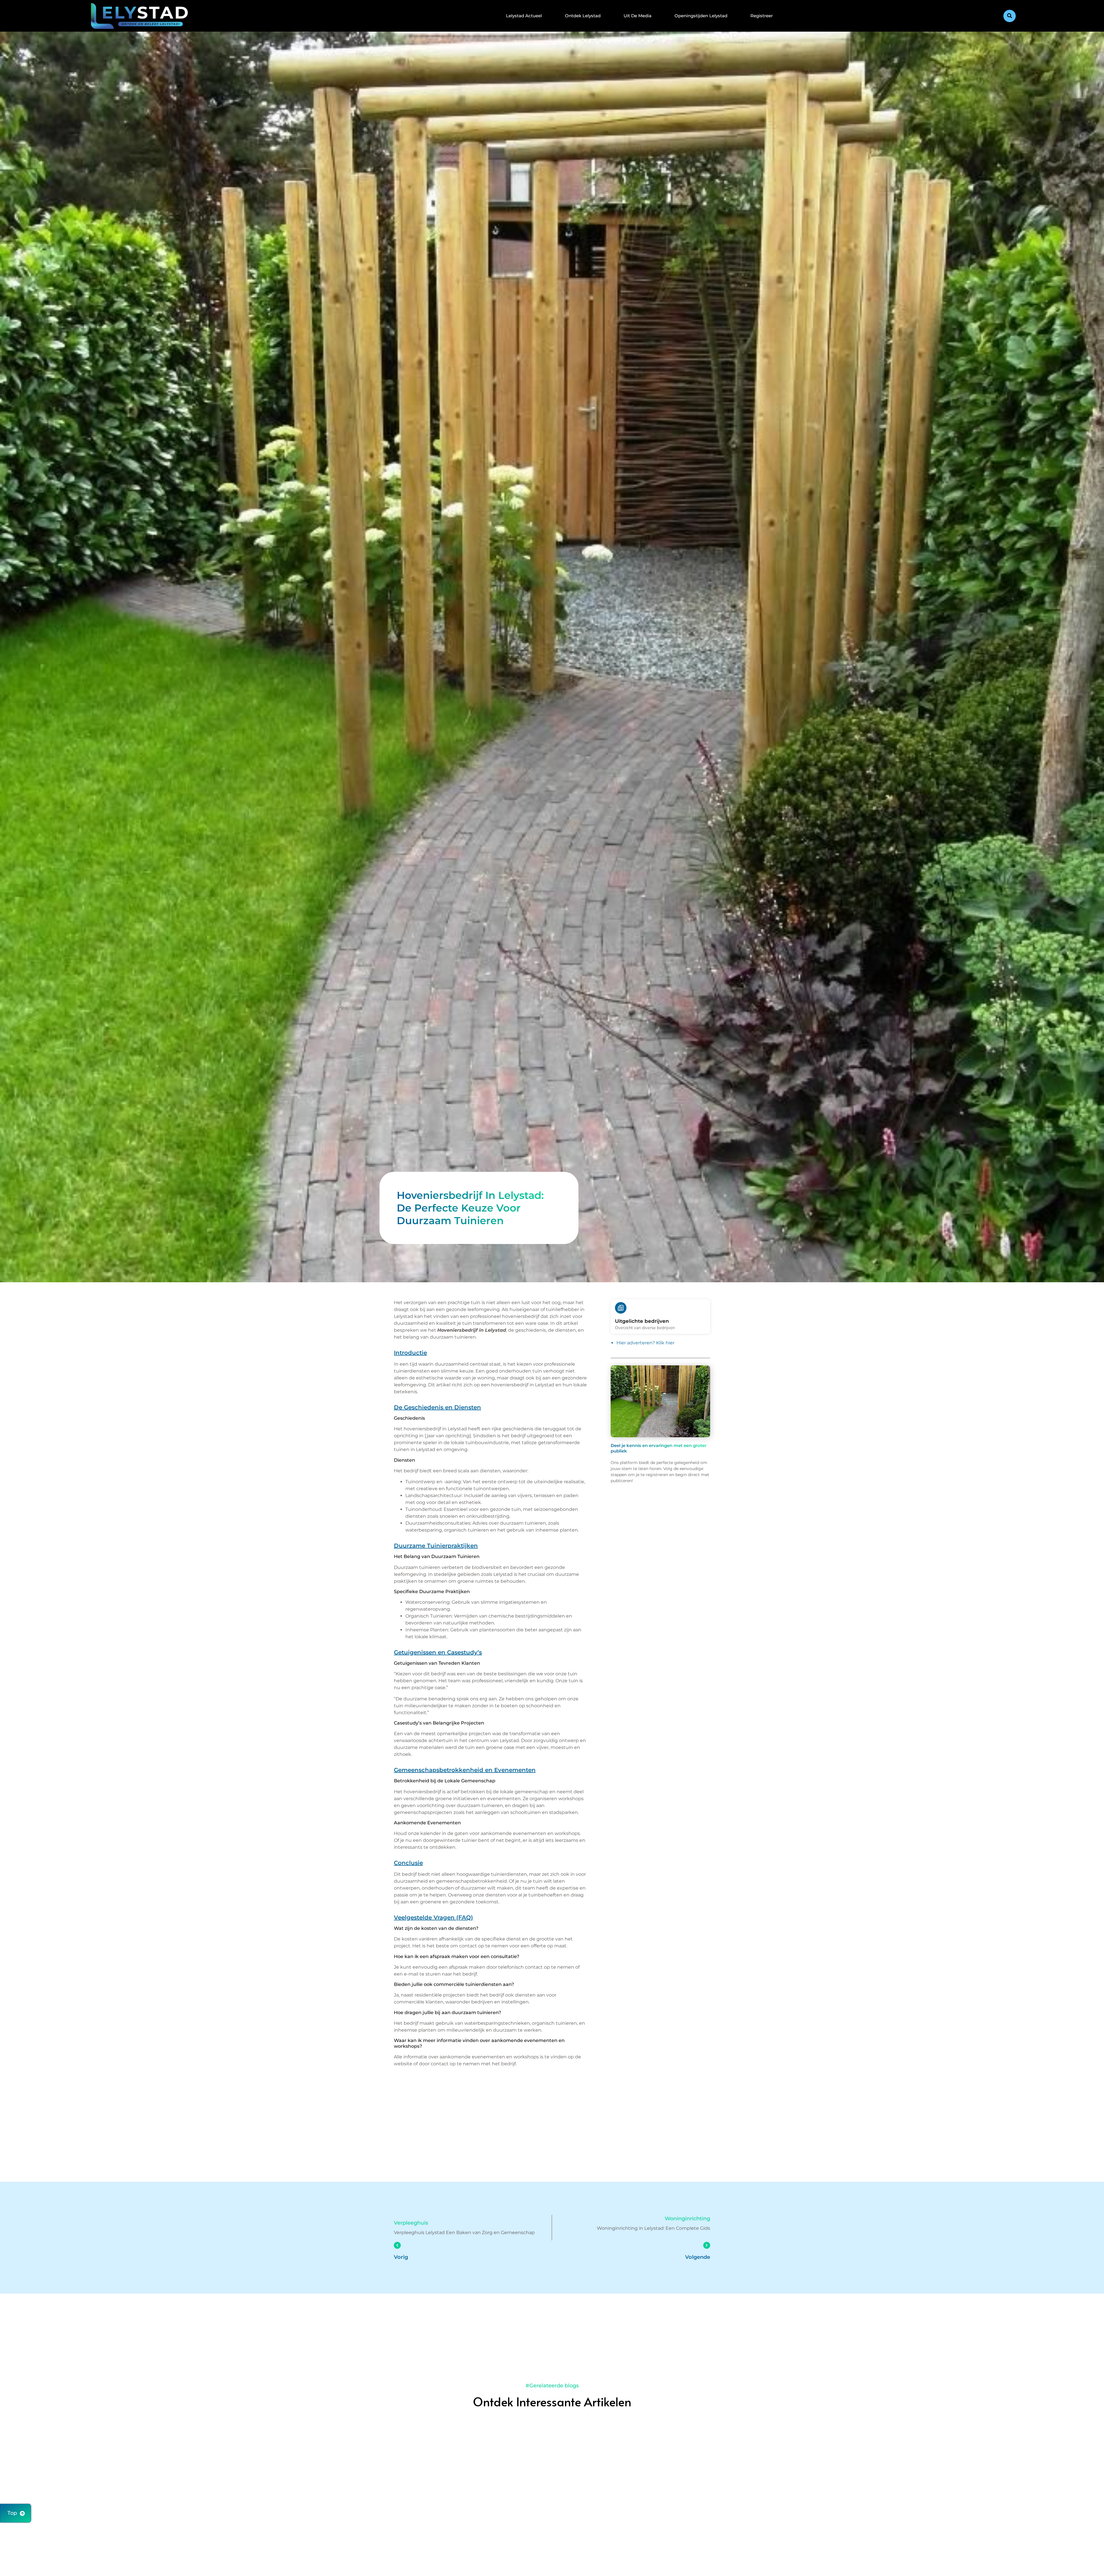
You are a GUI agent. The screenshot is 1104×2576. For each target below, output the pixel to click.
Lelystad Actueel (524, 16)
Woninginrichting (687, 2219)
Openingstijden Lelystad (701, 16)
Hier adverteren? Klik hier (645, 1343)
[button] (1010, 16)
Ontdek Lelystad (583, 16)
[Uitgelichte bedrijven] (621, 1308)
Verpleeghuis (411, 2223)
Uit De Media (638, 16)
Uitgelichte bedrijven (642, 1321)
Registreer (762, 16)
